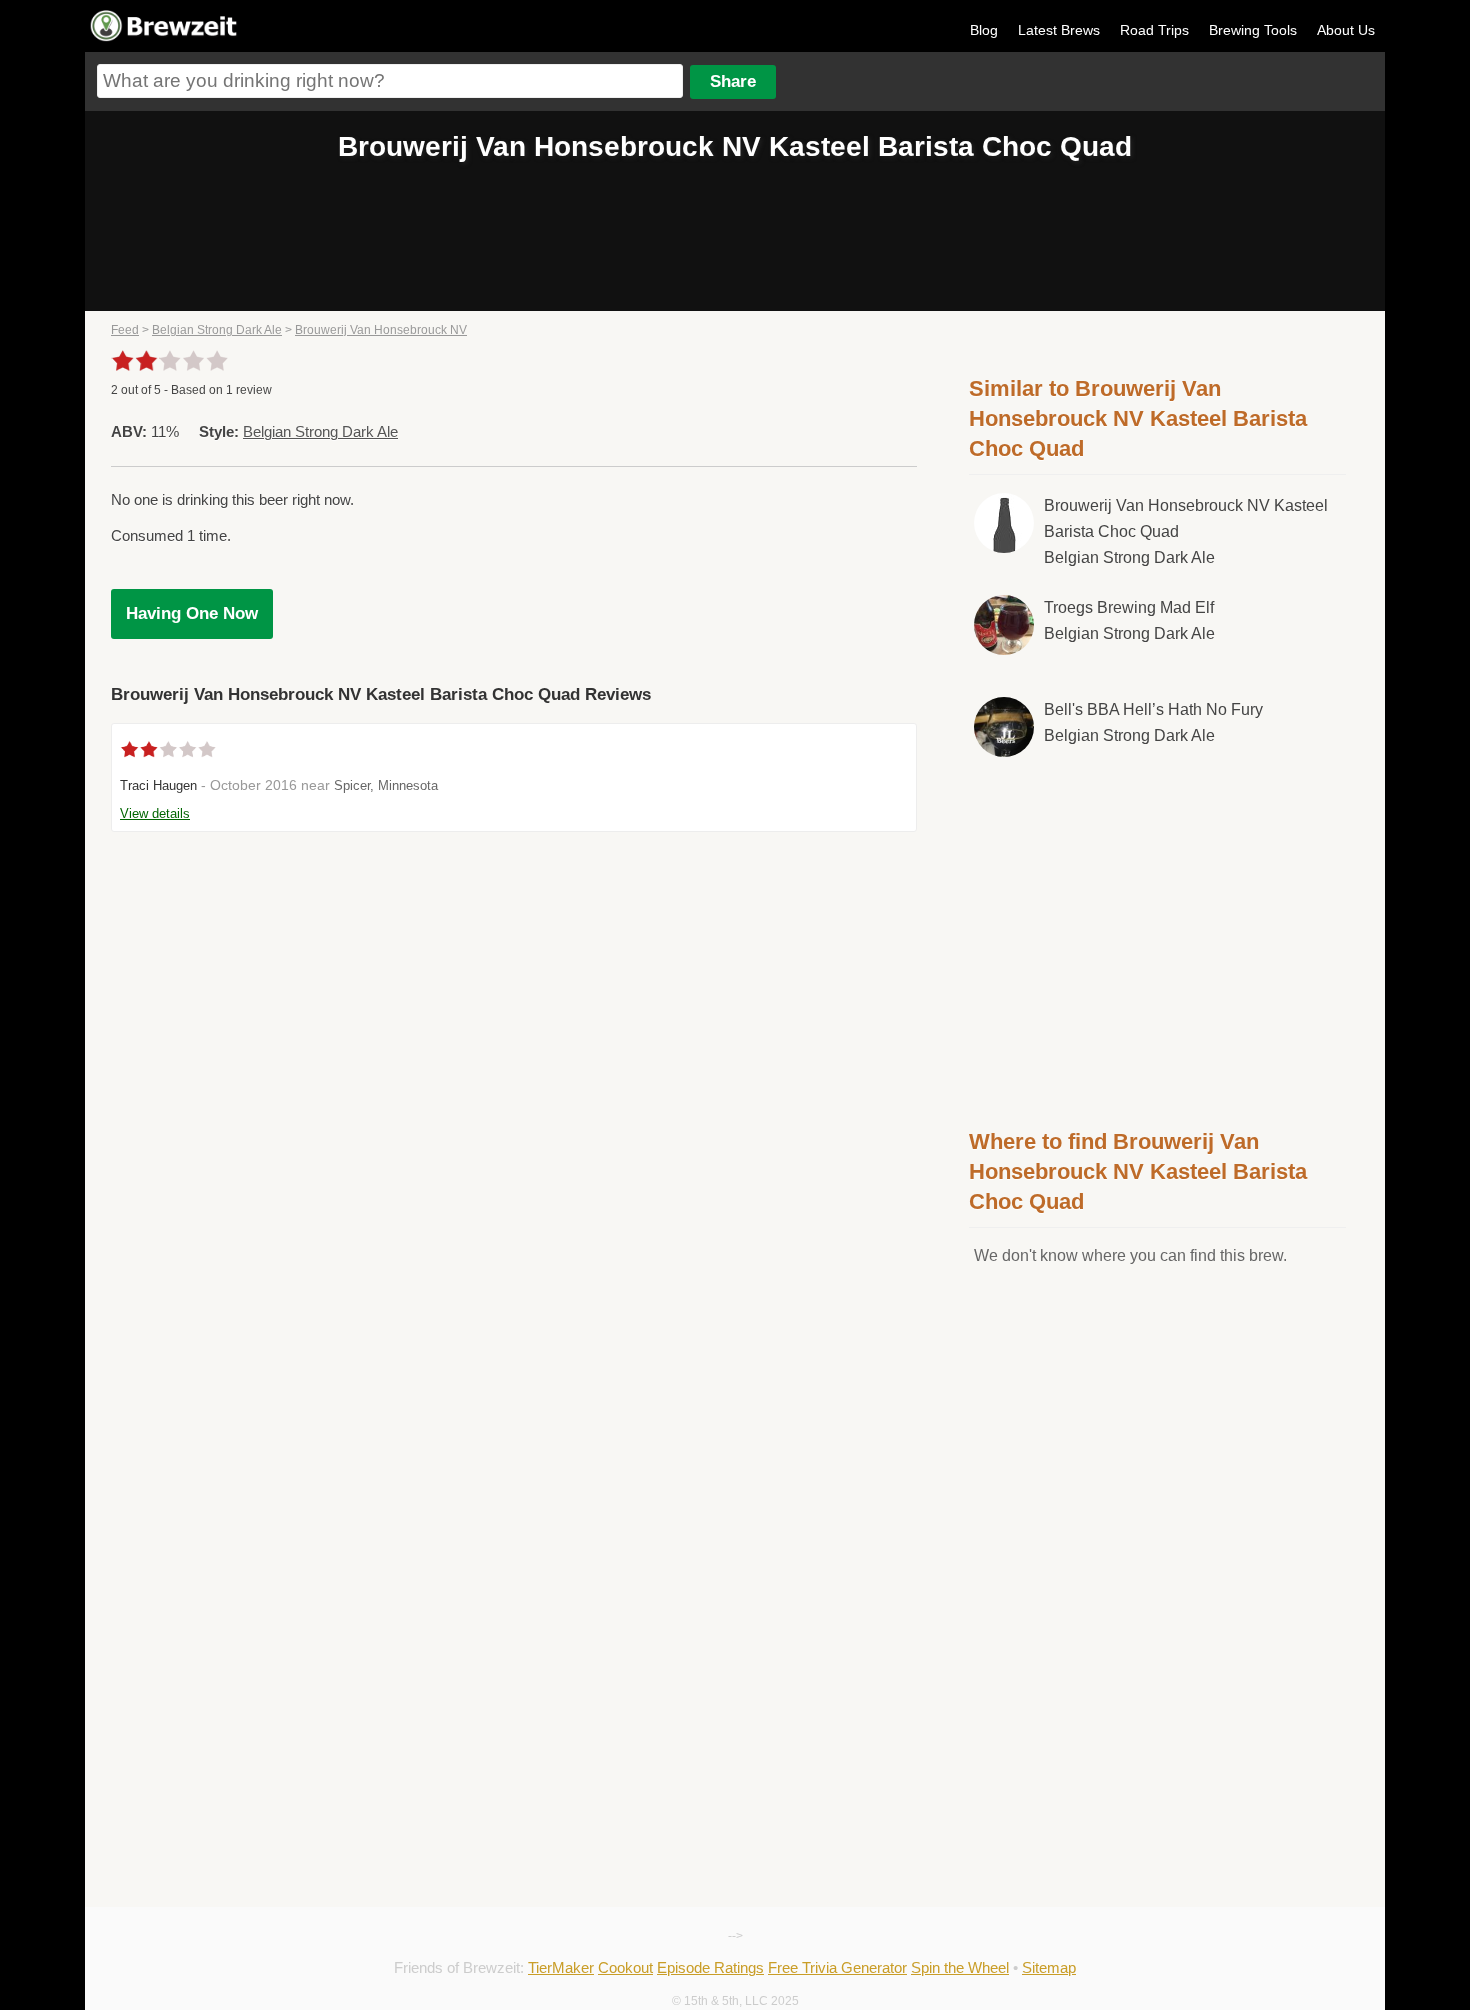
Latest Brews (1059, 30)
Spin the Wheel (960, 1967)
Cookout (625, 1967)
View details (155, 813)
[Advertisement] (1158, 939)
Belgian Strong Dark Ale (217, 330)
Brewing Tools (1253, 30)
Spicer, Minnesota (386, 785)
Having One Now (192, 613)
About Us (1346, 30)
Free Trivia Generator (837, 1967)
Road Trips (1154, 30)
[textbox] (390, 81)
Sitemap (1049, 1967)
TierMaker (561, 1967)
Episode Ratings (710, 1967)
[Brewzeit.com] (165, 38)
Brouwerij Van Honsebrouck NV (381, 330)
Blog (984, 30)
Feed (125, 330)
